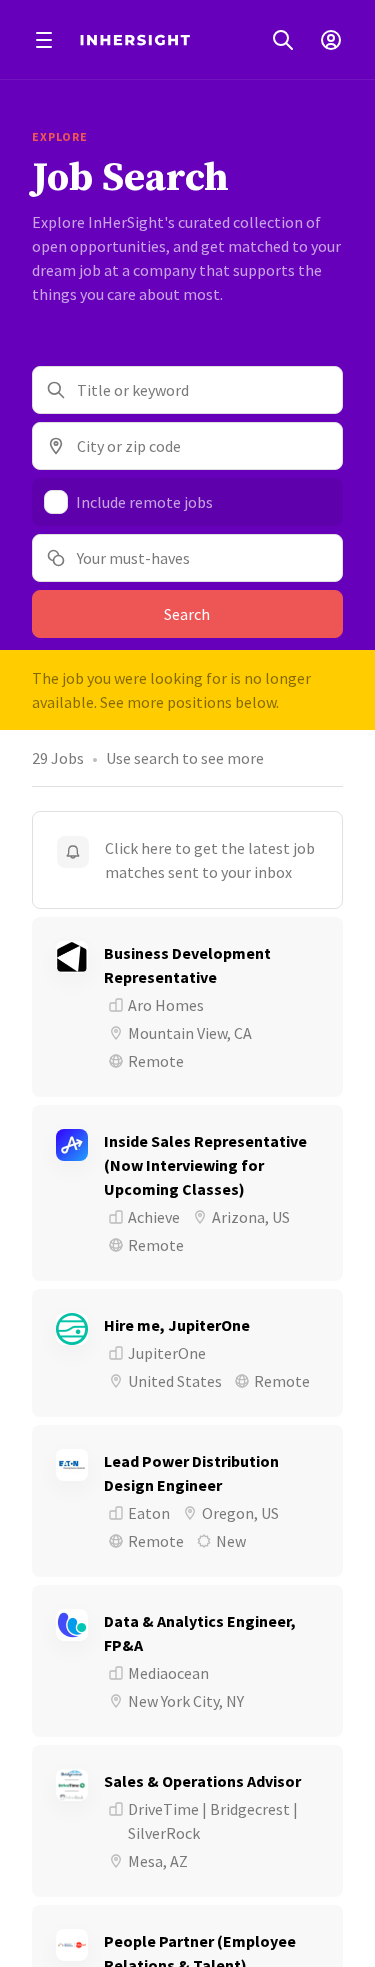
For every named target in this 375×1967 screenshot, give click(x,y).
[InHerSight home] (135, 40)
